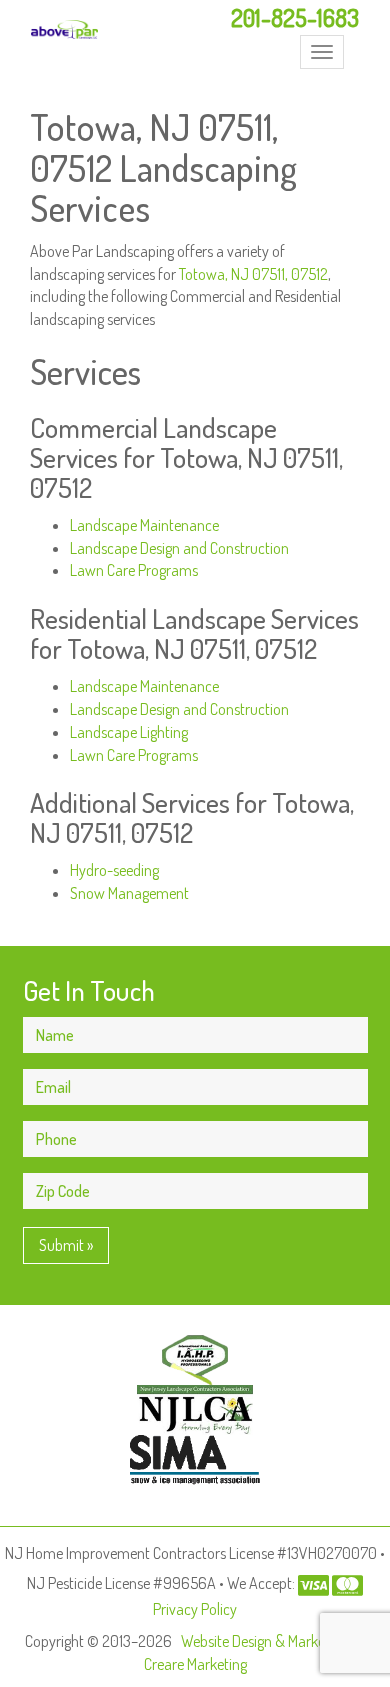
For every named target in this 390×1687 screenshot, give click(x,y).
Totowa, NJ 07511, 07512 (253, 274)
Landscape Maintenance (144, 525)
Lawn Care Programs (134, 570)
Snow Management (129, 893)
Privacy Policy (195, 1609)
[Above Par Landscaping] (64, 29)
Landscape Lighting (129, 732)
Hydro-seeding (114, 870)
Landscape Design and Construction (179, 548)
